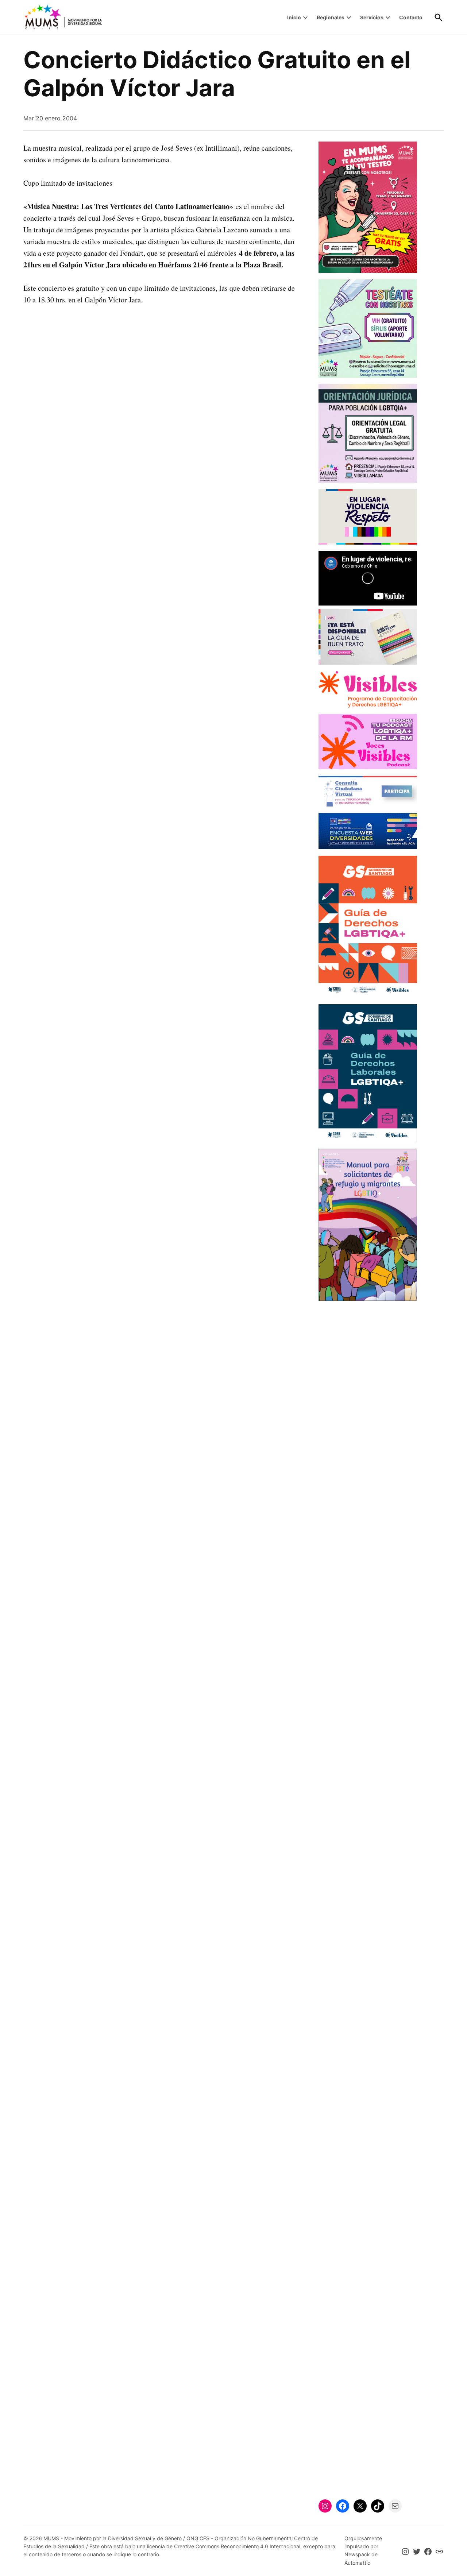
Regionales (331, 17)
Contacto (411, 17)
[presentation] (305, 18)
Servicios (372, 17)
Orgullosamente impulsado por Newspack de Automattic (363, 2550)
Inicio (294, 17)
